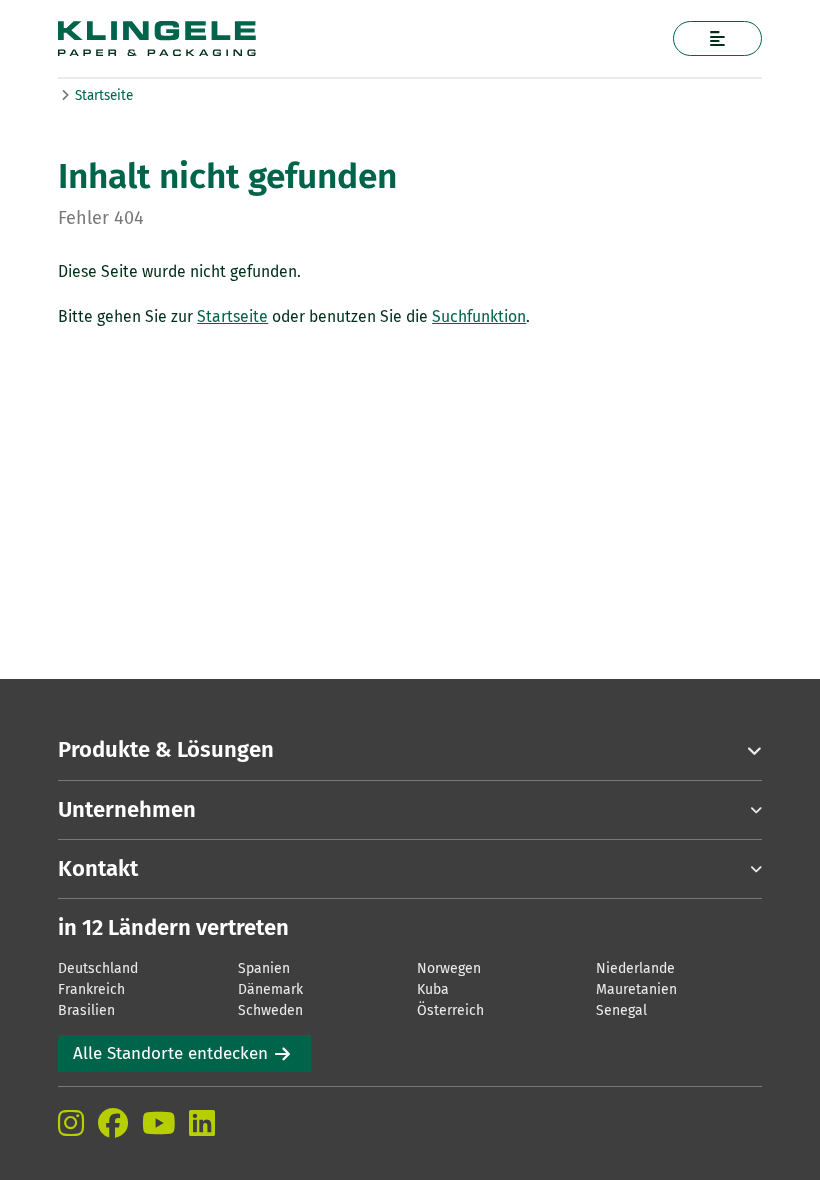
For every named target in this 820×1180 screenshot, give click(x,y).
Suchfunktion (479, 316)
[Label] (717, 38)
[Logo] (333, 38)
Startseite (104, 95)
